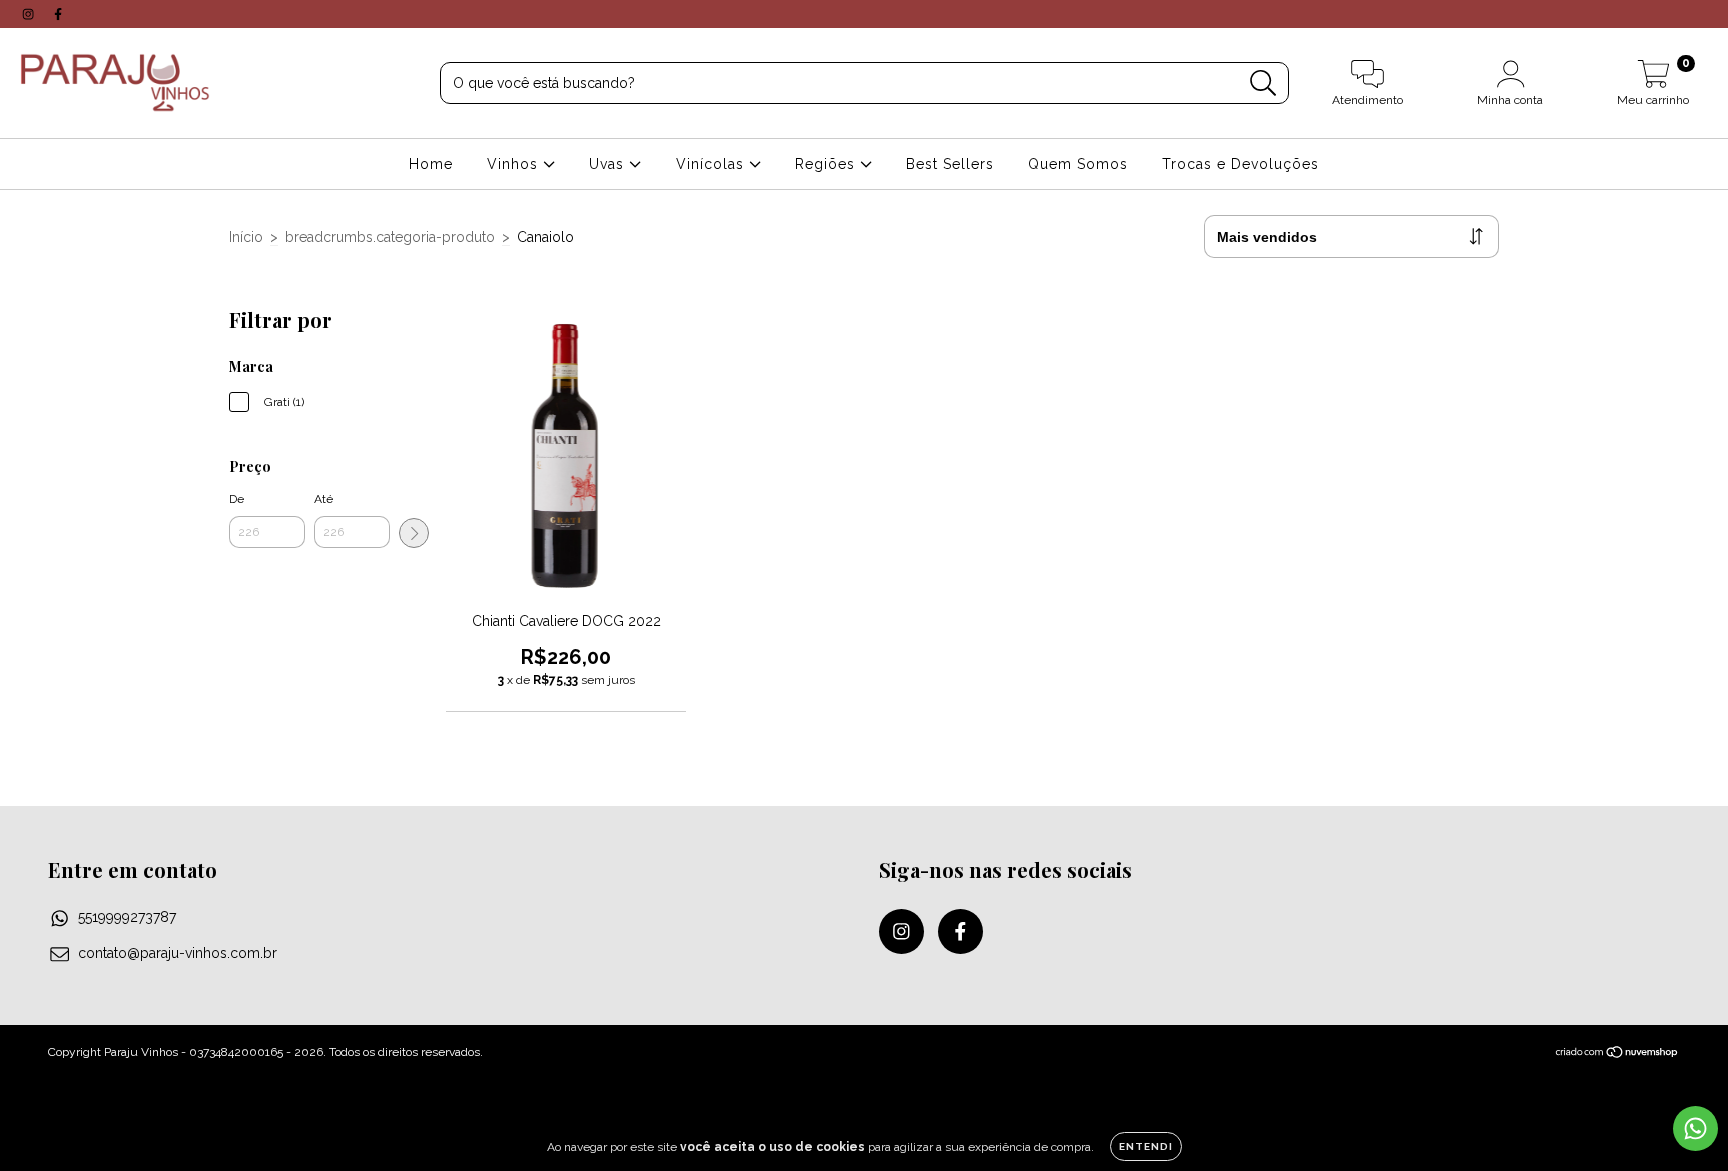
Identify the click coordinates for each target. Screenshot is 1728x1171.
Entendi (1146, 1146)
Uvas (609, 164)
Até (323, 499)
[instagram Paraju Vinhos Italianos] (30, 14)
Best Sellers (950, 164)
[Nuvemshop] (1617, 1055)
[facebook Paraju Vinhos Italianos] (58, 14)
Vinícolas (712, 164)
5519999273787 (127, 917)
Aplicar (414, 533)
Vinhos (515, 164)
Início (246, 237)
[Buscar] (1263, 83)
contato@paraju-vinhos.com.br (177, 953)
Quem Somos (1078, 164)
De (236, 499)
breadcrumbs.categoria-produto (390, 237)
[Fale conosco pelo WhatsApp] (1695, 1128)
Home (431, 164)
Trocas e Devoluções (1240, 164)
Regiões (827, 164)
